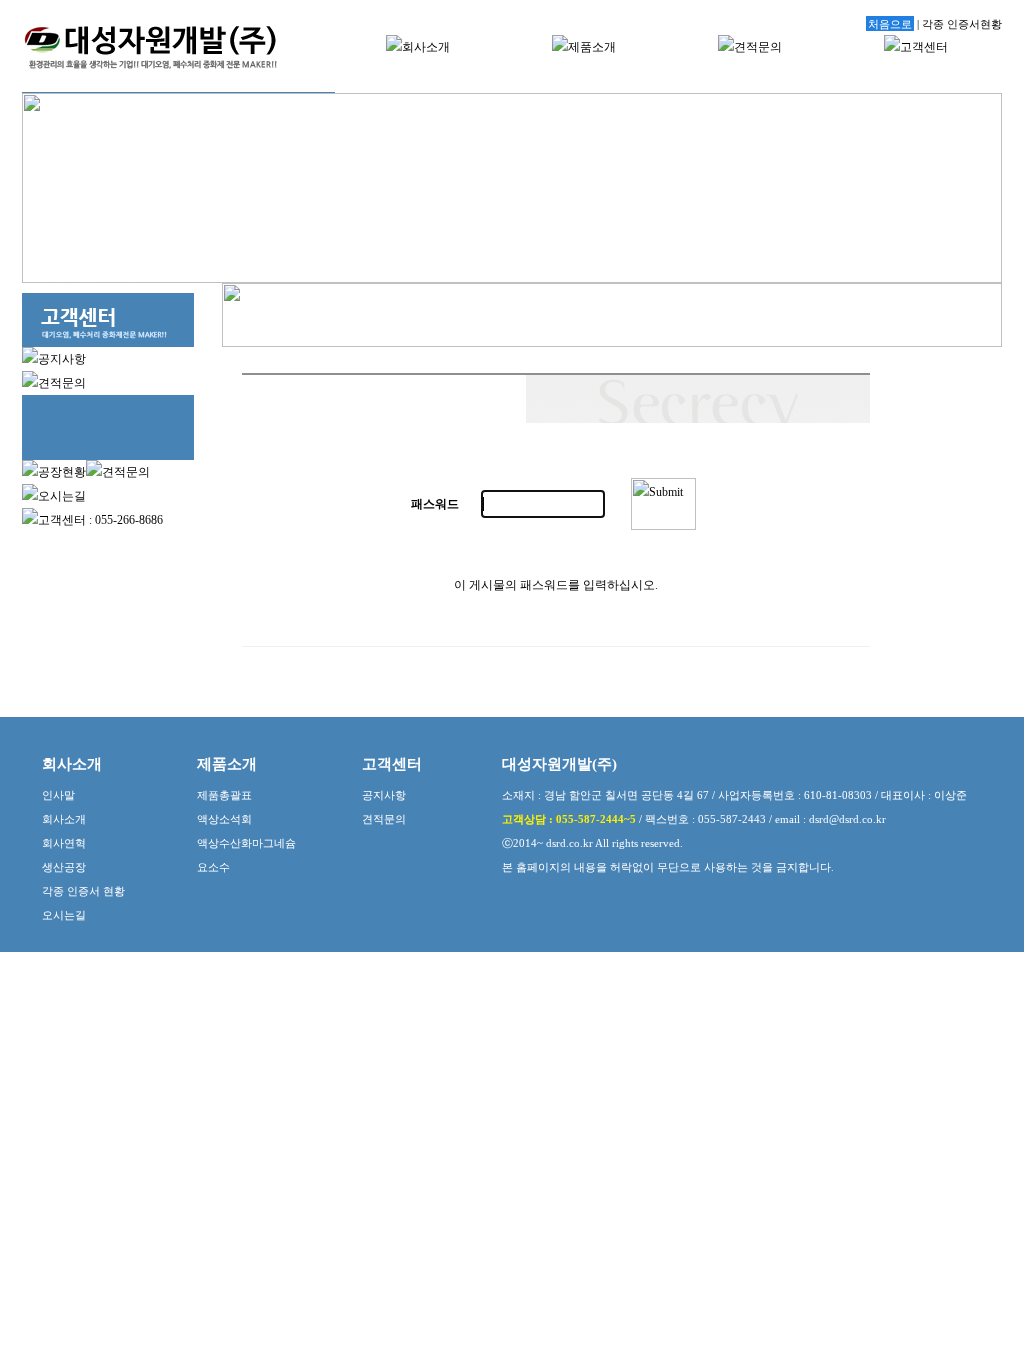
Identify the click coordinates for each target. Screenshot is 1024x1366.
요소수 (213, 867)
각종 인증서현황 (962, 24)
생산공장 (64, 867)
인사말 (58, 795)
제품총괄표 (224, 795)
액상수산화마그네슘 (246, 843)
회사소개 (64, 819)
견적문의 (384, 819)
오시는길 (64, 915)
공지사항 (384, 795)
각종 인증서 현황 (83, 891)
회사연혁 (64, 843)
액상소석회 (224, 819)
